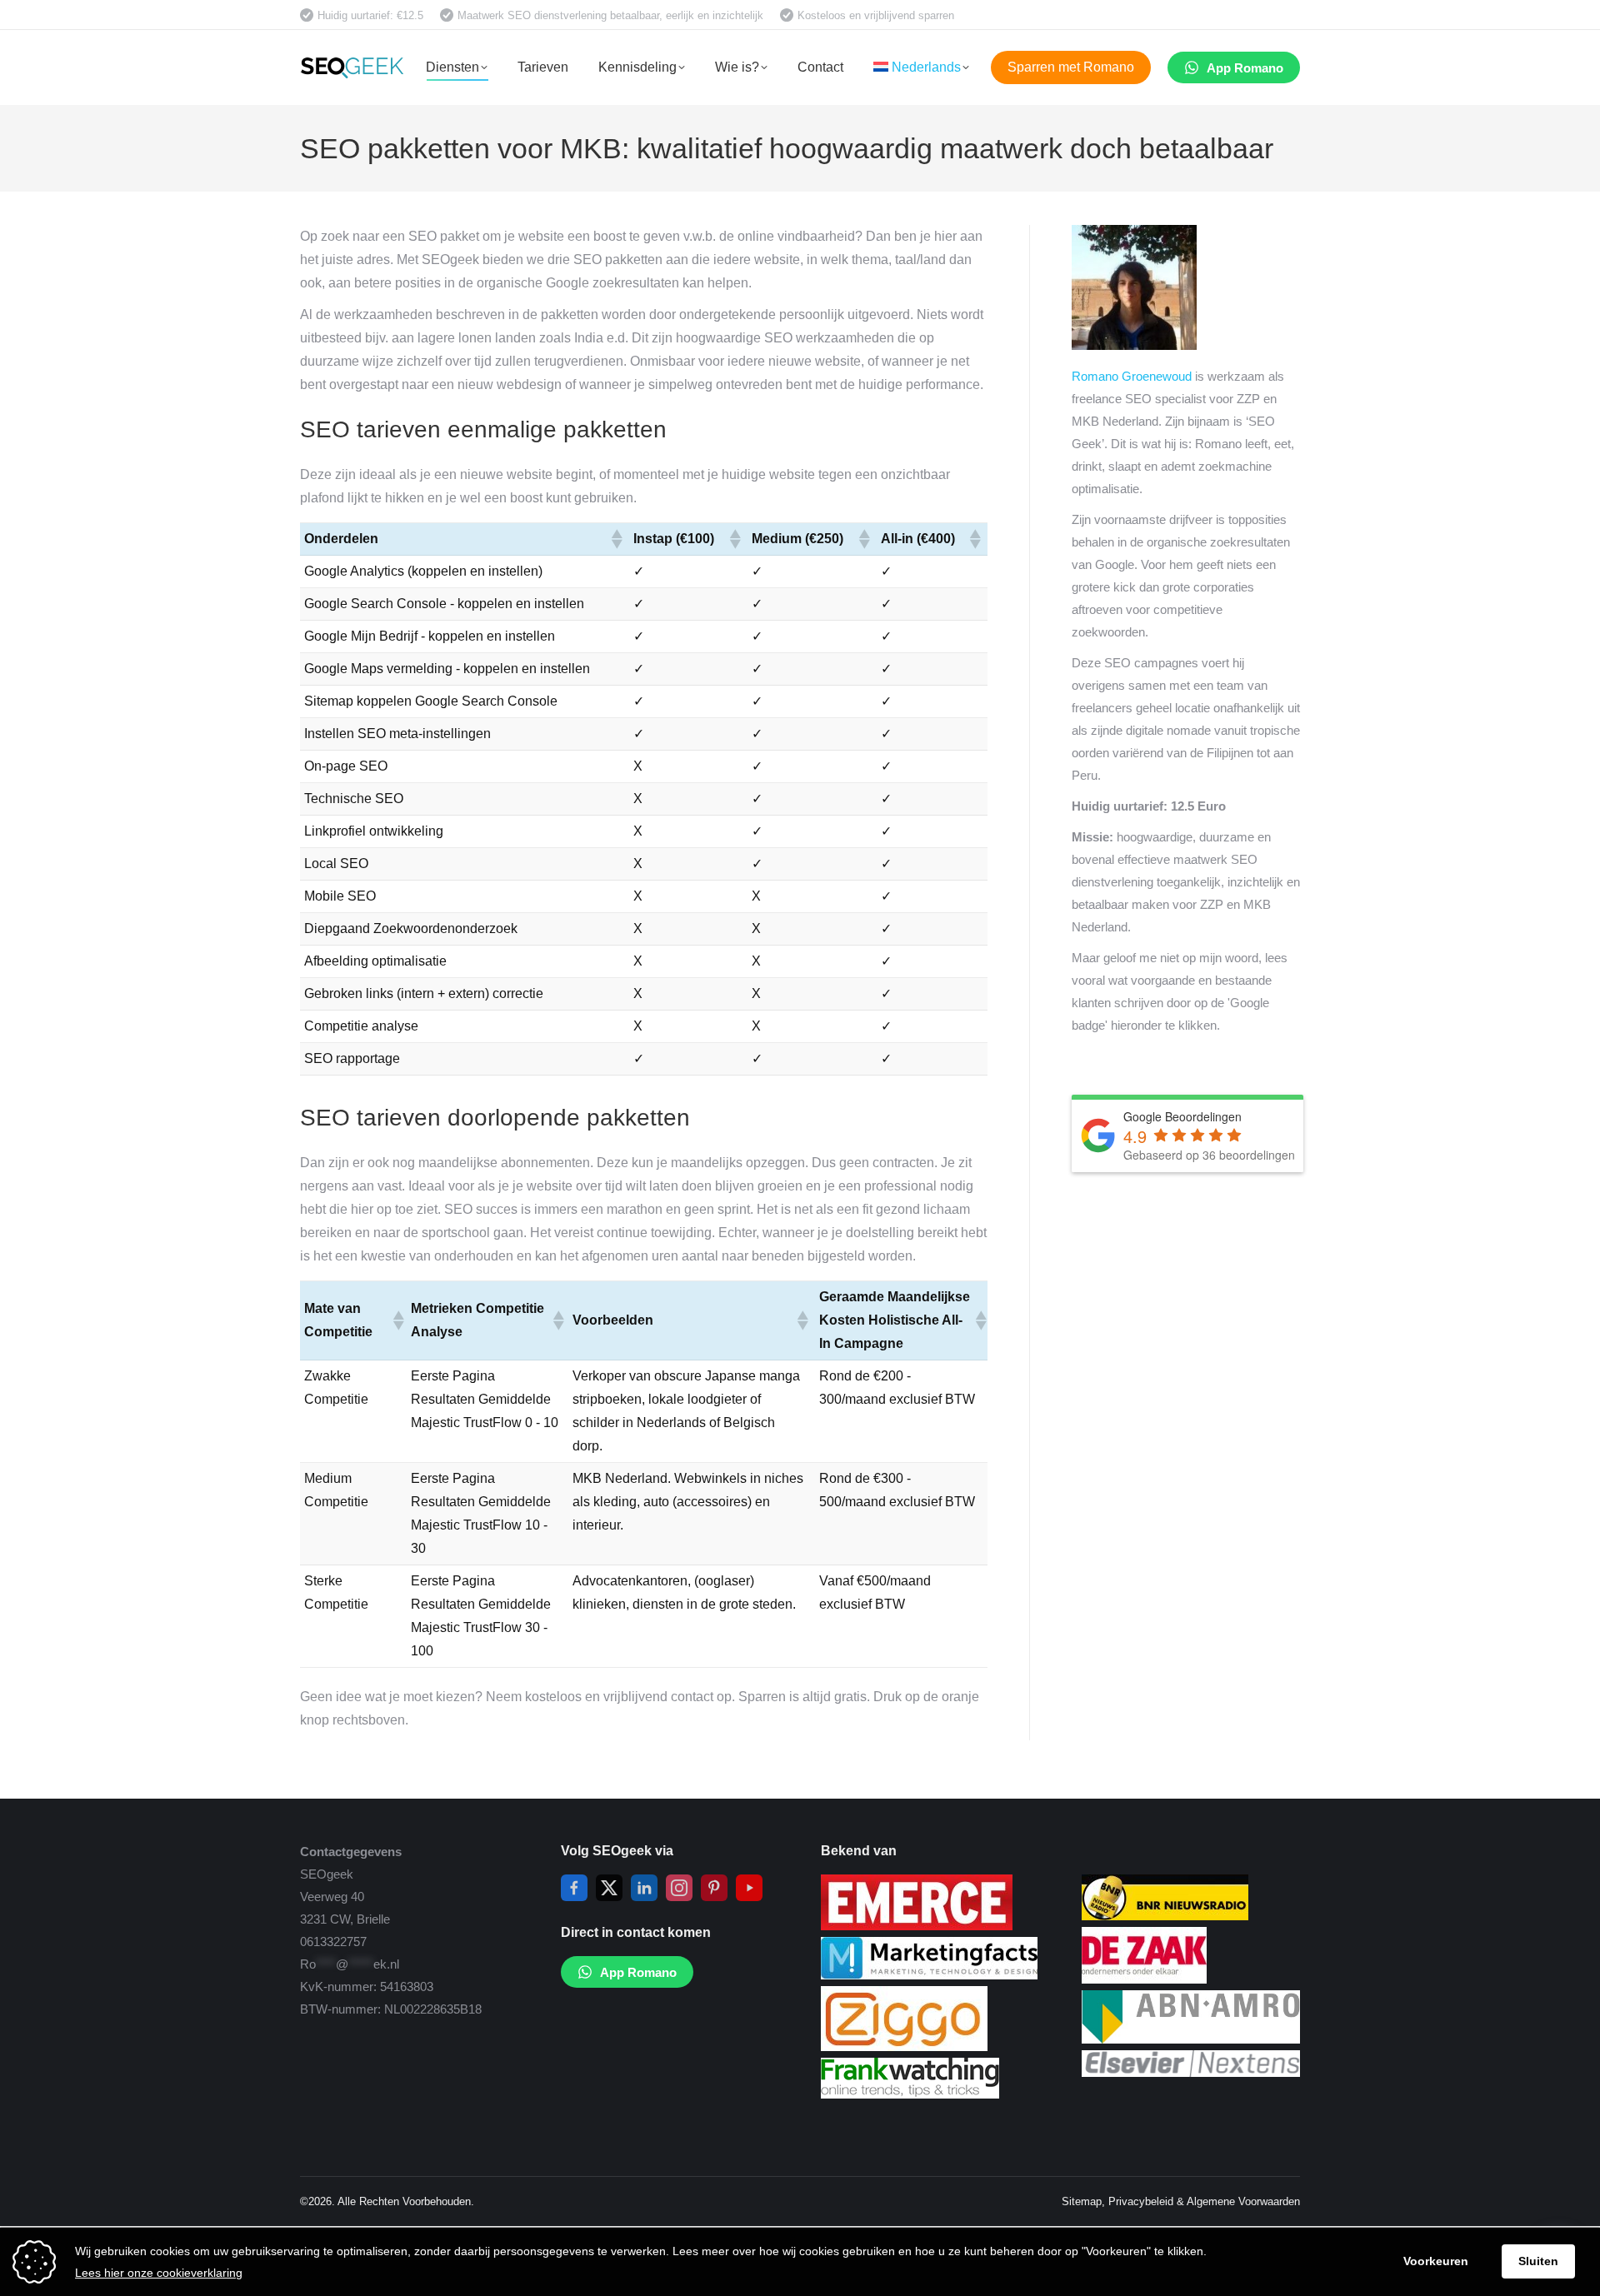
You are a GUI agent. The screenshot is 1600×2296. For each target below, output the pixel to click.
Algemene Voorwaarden (1243, 2201)
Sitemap (1082, 2201)
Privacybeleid (1141, 2201)
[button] (616, 539)
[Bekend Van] (917, 1926)
